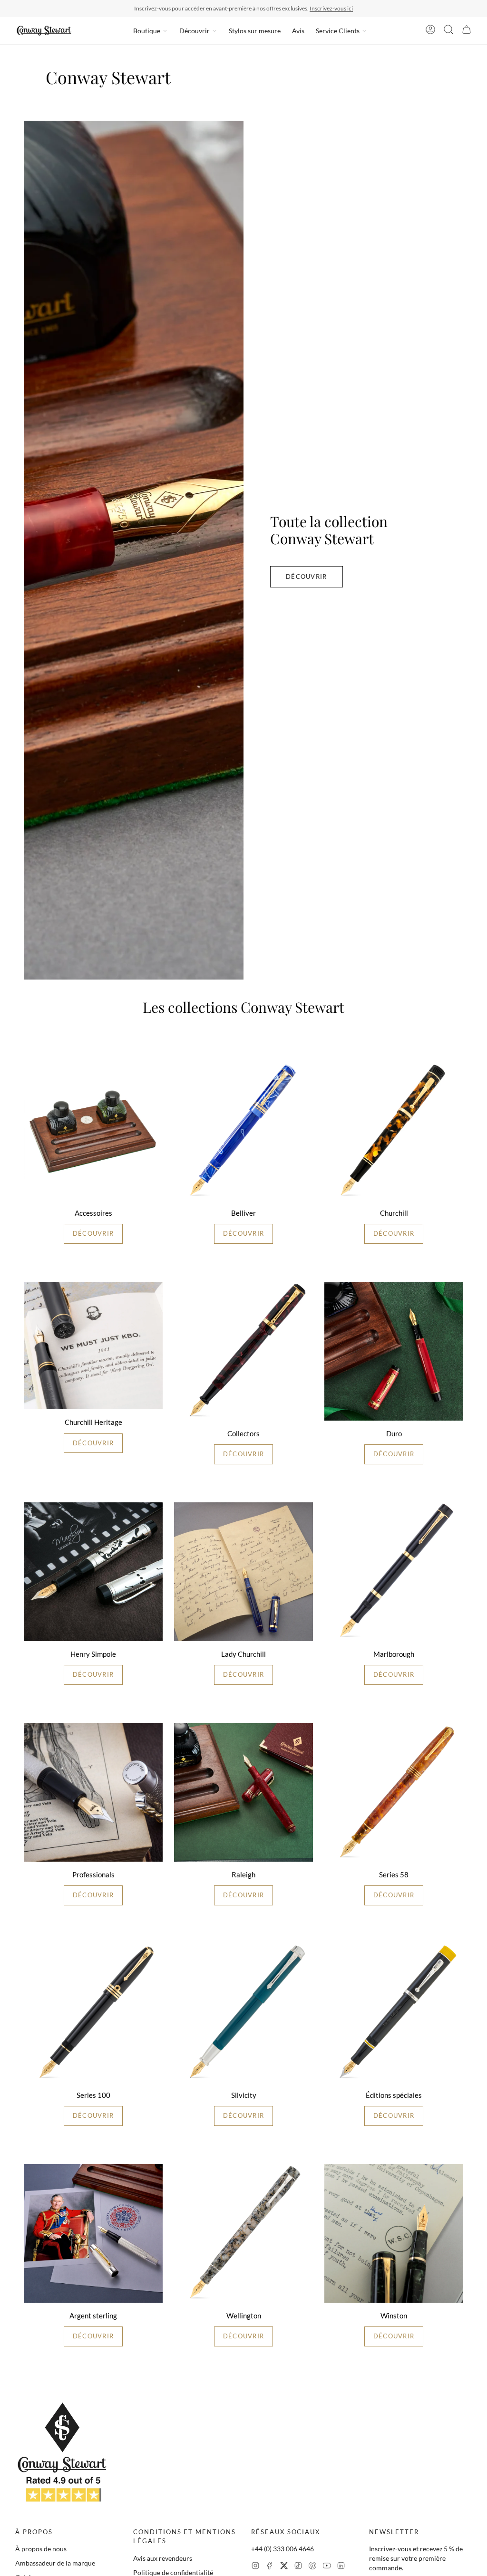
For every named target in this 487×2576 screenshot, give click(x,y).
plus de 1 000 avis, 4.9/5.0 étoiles (299, 8)
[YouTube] (327, 2567)
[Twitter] (284, 2567)
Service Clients (338, 31)
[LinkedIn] (341, 2567)
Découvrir (195, 31)
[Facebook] (270, 2567)
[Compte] (430, 31)
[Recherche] (448, 31)
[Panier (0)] (467, 31)
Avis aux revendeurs (163, 2558)
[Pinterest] (312, 2567)
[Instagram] (255, 2567)
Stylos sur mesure (255, 31)
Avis (298, 31)
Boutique (147, 31)
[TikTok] (298, 2567)
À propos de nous (41, 2549)
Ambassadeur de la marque (55, 2563)
